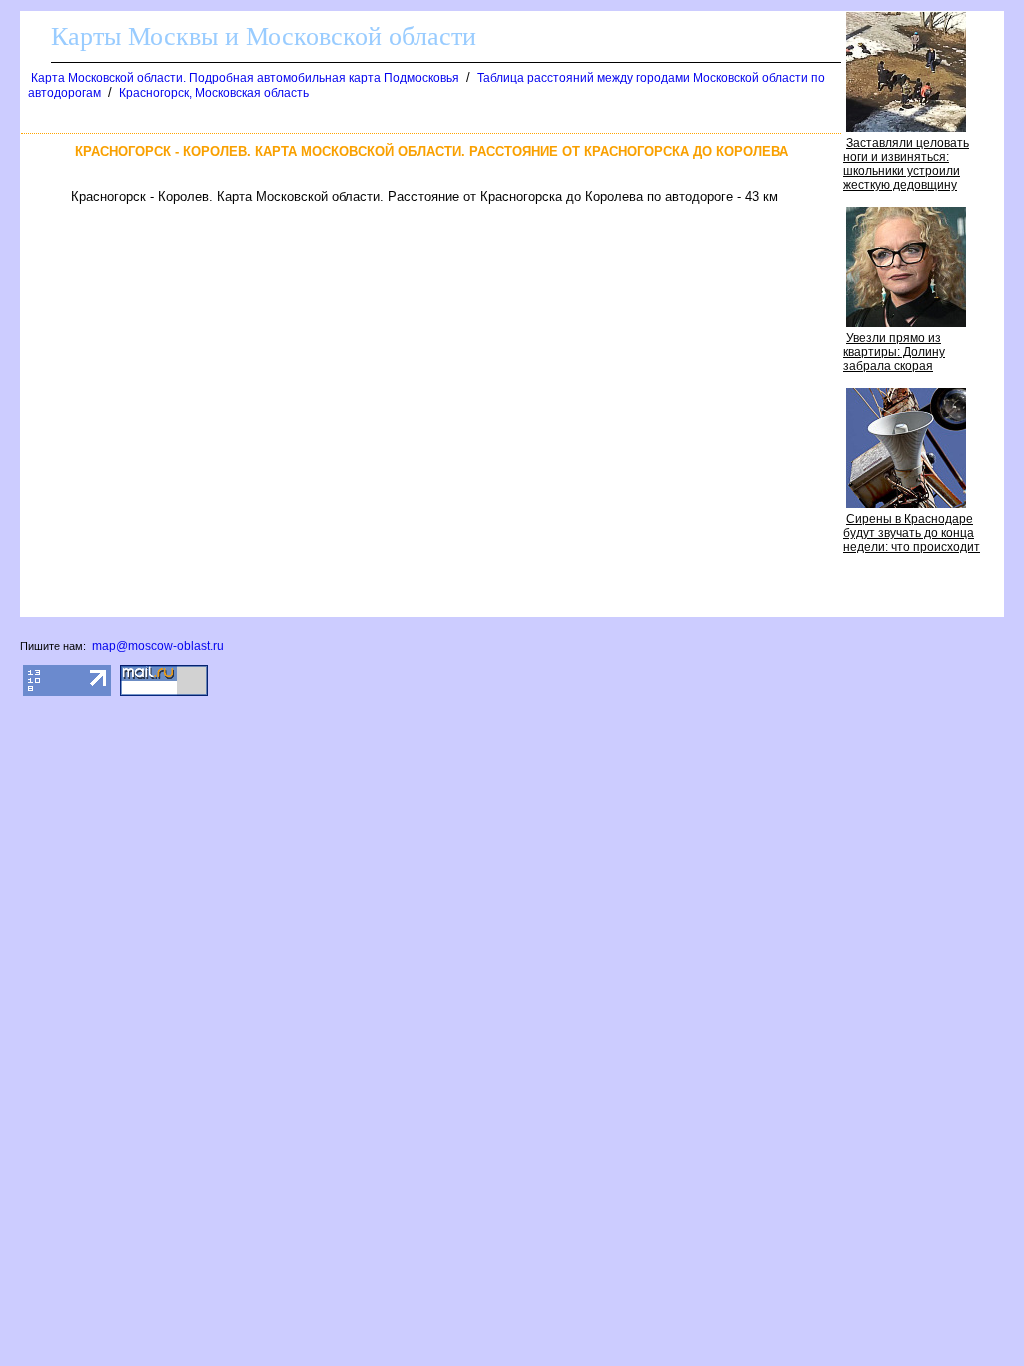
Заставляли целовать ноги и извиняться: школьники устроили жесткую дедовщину (906, 164)
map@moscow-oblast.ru (158, 646)
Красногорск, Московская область (214, 93)
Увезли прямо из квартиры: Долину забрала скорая (894, 352)
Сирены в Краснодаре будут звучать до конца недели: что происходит (911, 533)
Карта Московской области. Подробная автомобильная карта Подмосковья (245, 78)
